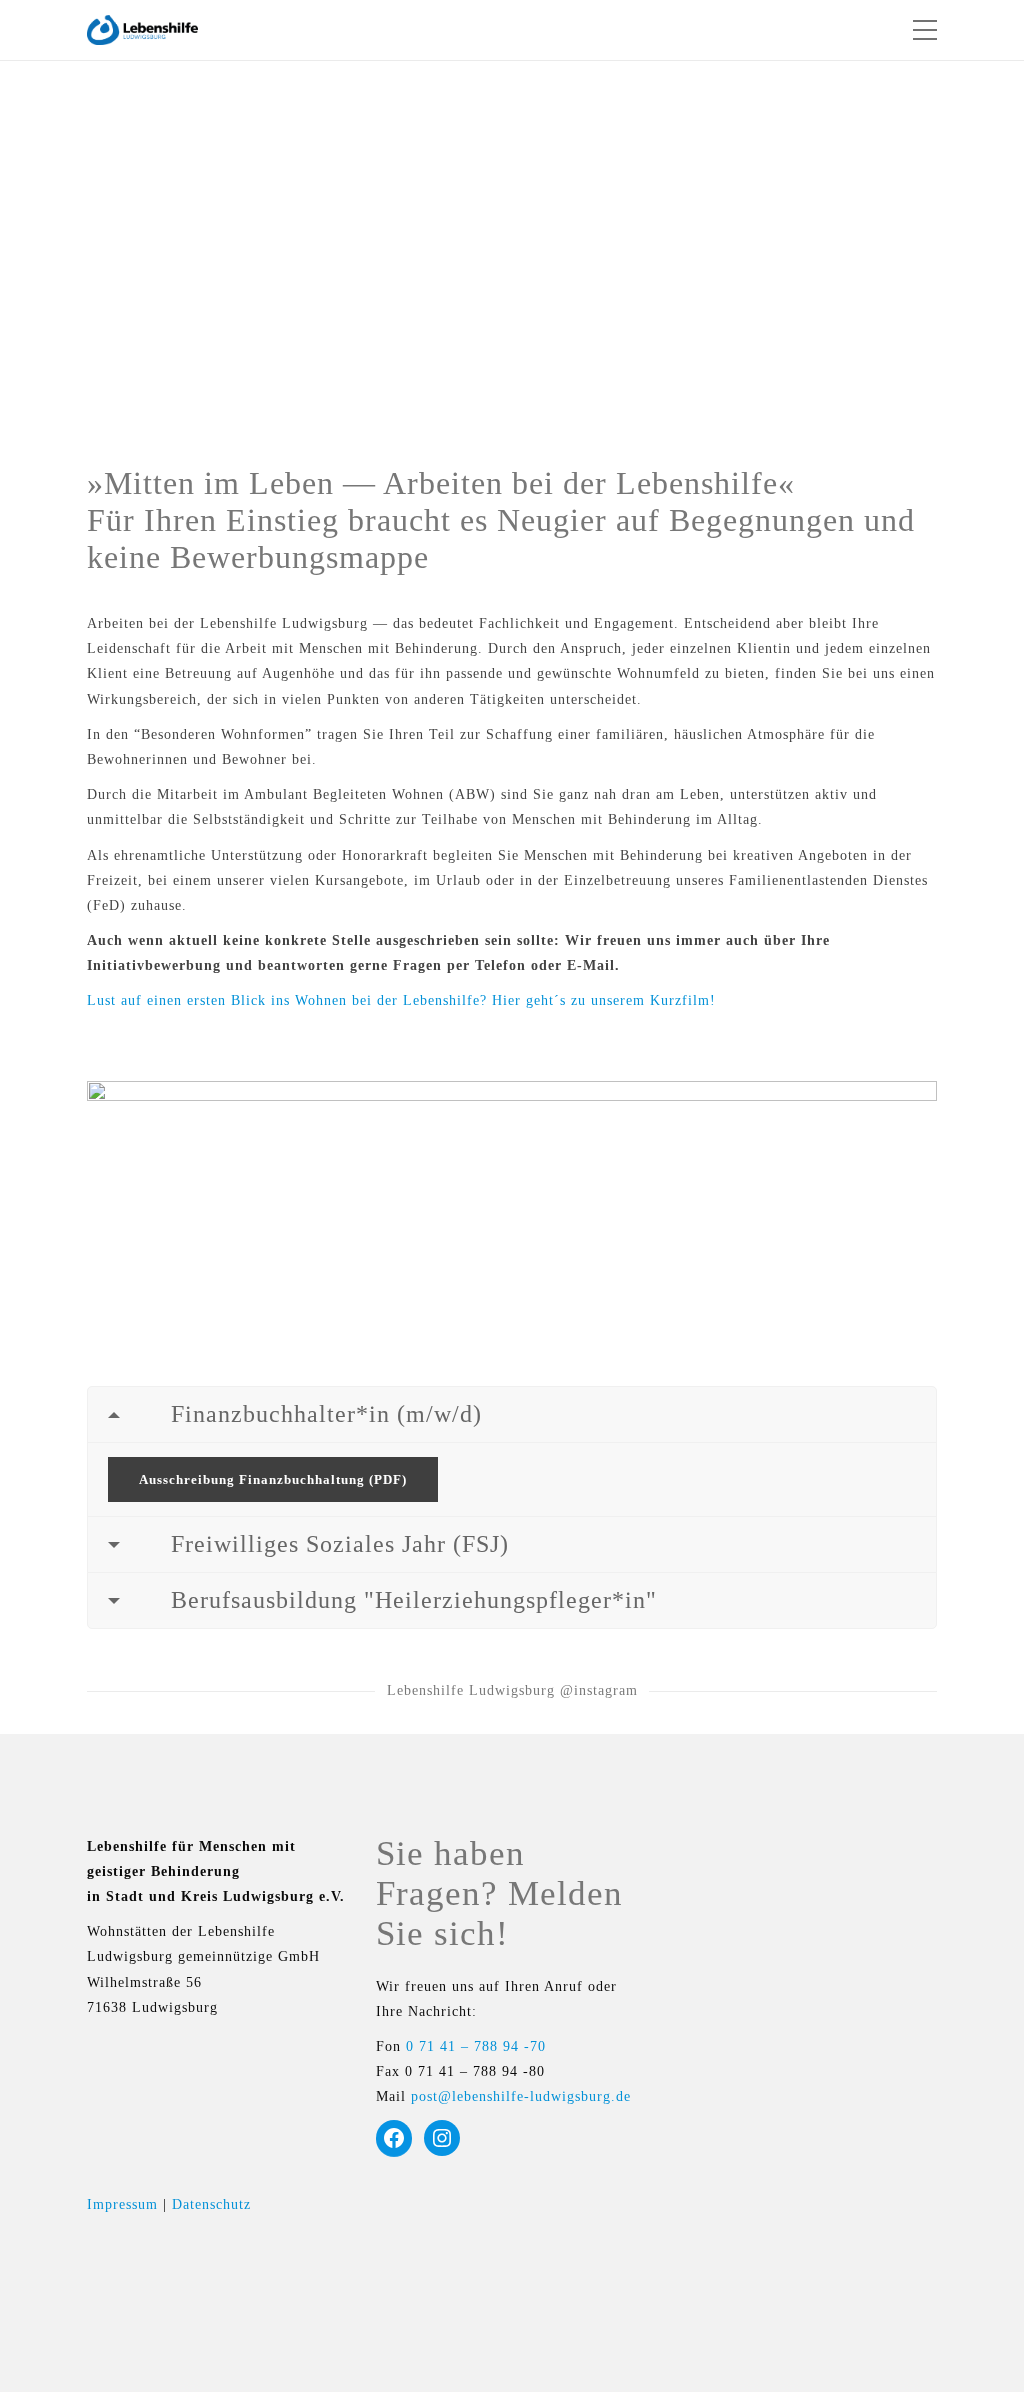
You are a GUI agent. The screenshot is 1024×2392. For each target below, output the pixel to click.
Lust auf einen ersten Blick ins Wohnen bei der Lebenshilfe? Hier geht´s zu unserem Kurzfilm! (401, 1000)
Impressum (122, 2204)
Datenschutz (211, 2204)
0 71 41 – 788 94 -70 (476, 2046)
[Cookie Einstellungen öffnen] (44, 2367)
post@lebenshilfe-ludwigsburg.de (521, 2096)
